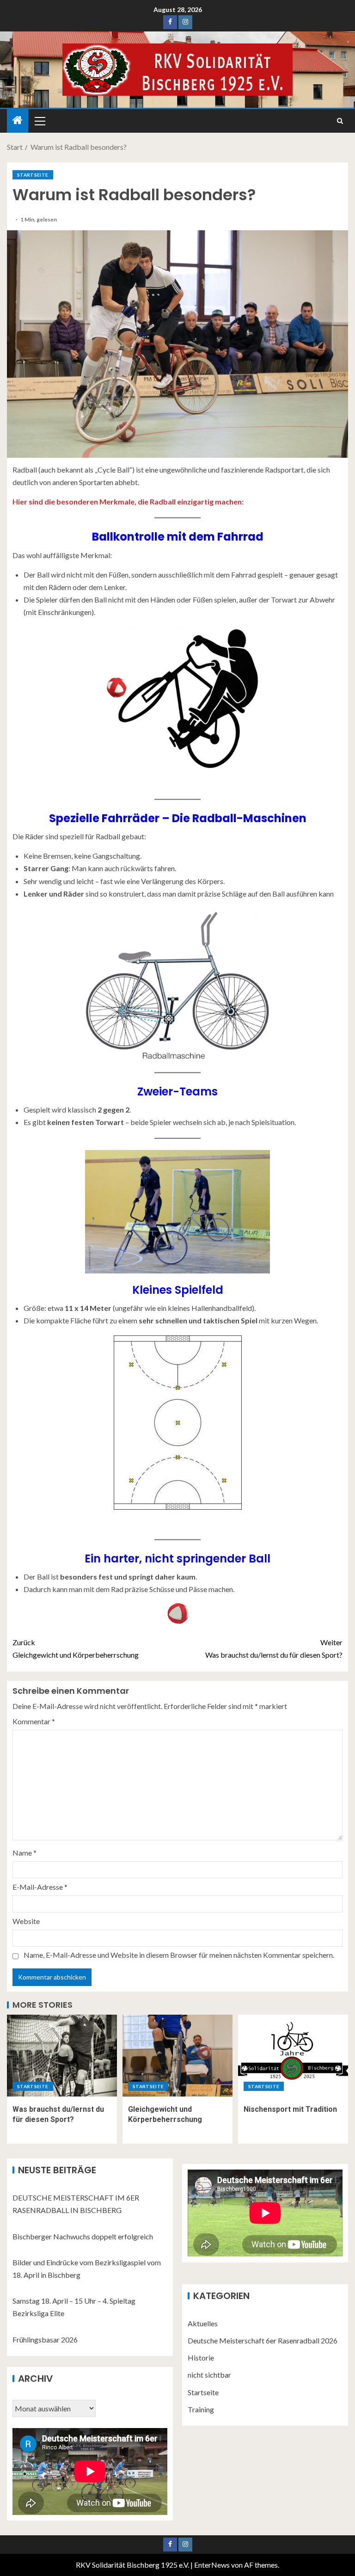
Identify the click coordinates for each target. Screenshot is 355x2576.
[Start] (18, 120)
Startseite (33, 175)
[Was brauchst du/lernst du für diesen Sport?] (62, 2056)
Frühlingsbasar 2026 (45, 2339)
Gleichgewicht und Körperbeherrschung (76, 1648)
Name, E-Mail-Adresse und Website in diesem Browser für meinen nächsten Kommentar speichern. (179, 1955)
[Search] (340, 121)
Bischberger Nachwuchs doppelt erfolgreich (83, 2236)
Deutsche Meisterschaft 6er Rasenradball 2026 (263, 2340)
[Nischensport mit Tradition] (293, 2056)
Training (201, 2409)
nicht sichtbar (209, 2375)
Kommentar (34, 1721)
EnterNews (212, 2565)
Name (24, 1853)
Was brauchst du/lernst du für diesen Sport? (274, 1648)
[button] (39, 121)
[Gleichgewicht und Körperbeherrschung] (177, 2056)
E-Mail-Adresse (40, 1887)
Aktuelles (203, 2323)
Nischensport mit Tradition (290, 2109)
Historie (201, 2358)
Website (26, 1921)
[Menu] (39, 121)
